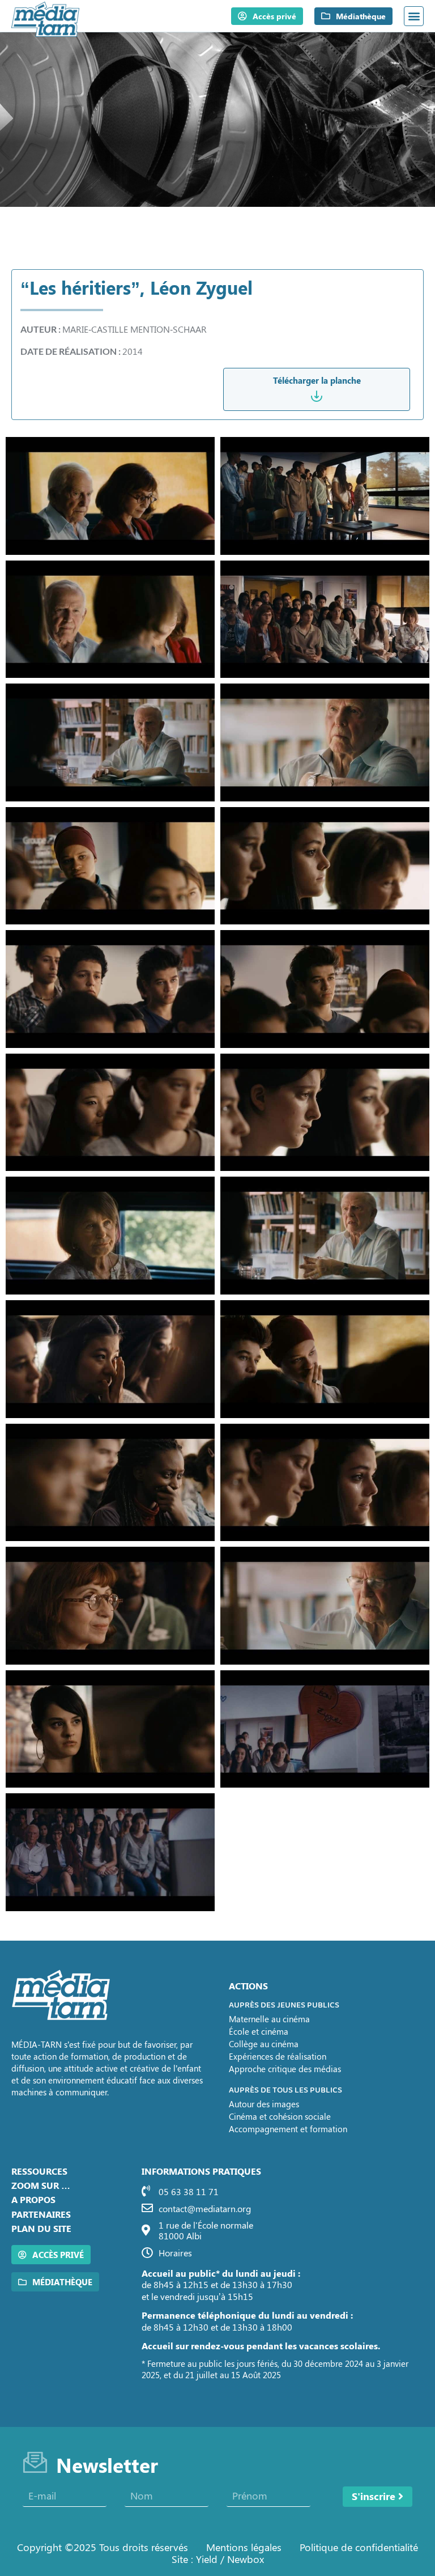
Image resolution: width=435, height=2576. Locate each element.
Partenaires (41, 2214)
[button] (414, 16)
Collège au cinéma (264, 2044)
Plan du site (41, 2228)
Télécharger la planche (317, 380)
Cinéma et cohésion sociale (280, 2116)
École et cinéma (259, 2031)
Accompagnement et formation (288, 2129)
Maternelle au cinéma (269, 2019)
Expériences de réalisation (278, 2056)
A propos (33, 2199)
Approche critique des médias (285, 2069)
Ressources (39, 2171)
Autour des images (264, 2104)
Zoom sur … (41, 2185)
